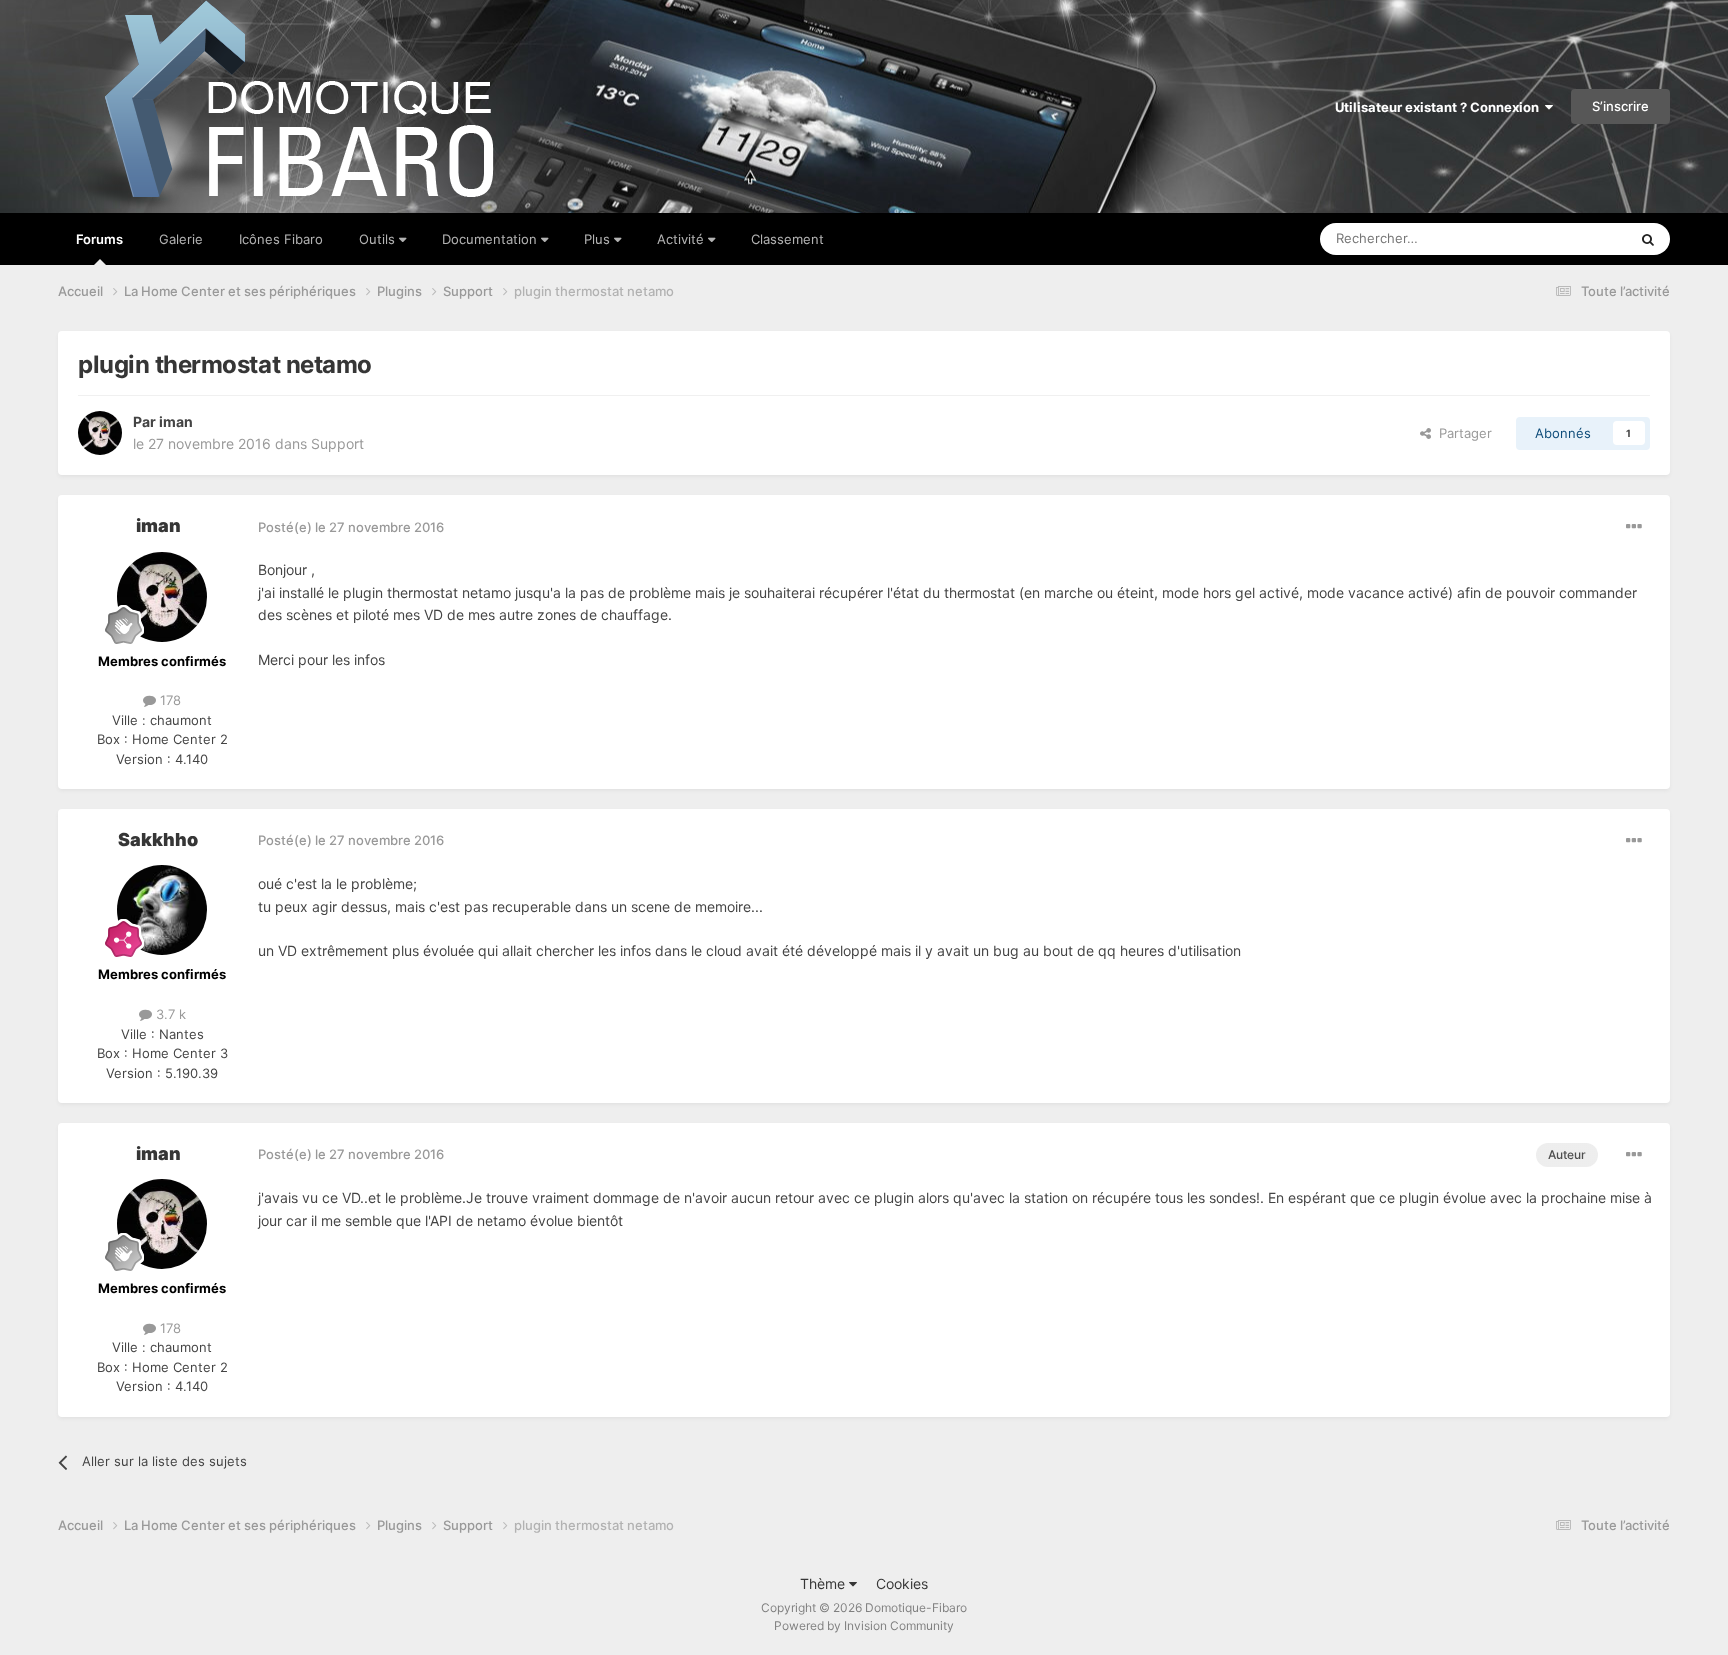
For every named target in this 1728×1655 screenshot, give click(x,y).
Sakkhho (158, 839)
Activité (682, 239)
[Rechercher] (1648, 239)
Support (337, 443)
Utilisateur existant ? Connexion (1440, 107)
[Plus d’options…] (1634, 527)
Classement (787, 239)
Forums (99, 239)
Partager (1461, 433)
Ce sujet (1576, 238)
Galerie (181, 239)
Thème (824, 1583)
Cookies (902, 1583)
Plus (599, 239)
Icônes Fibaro (281, 239)
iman (176, 421)
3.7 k (169, 1014)
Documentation (491, 239)
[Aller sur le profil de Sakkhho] (162, 910)
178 (168, 700)
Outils (379, 239)
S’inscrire (1620, 106)
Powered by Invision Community (864, 1625)
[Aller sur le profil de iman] (100, 433)
